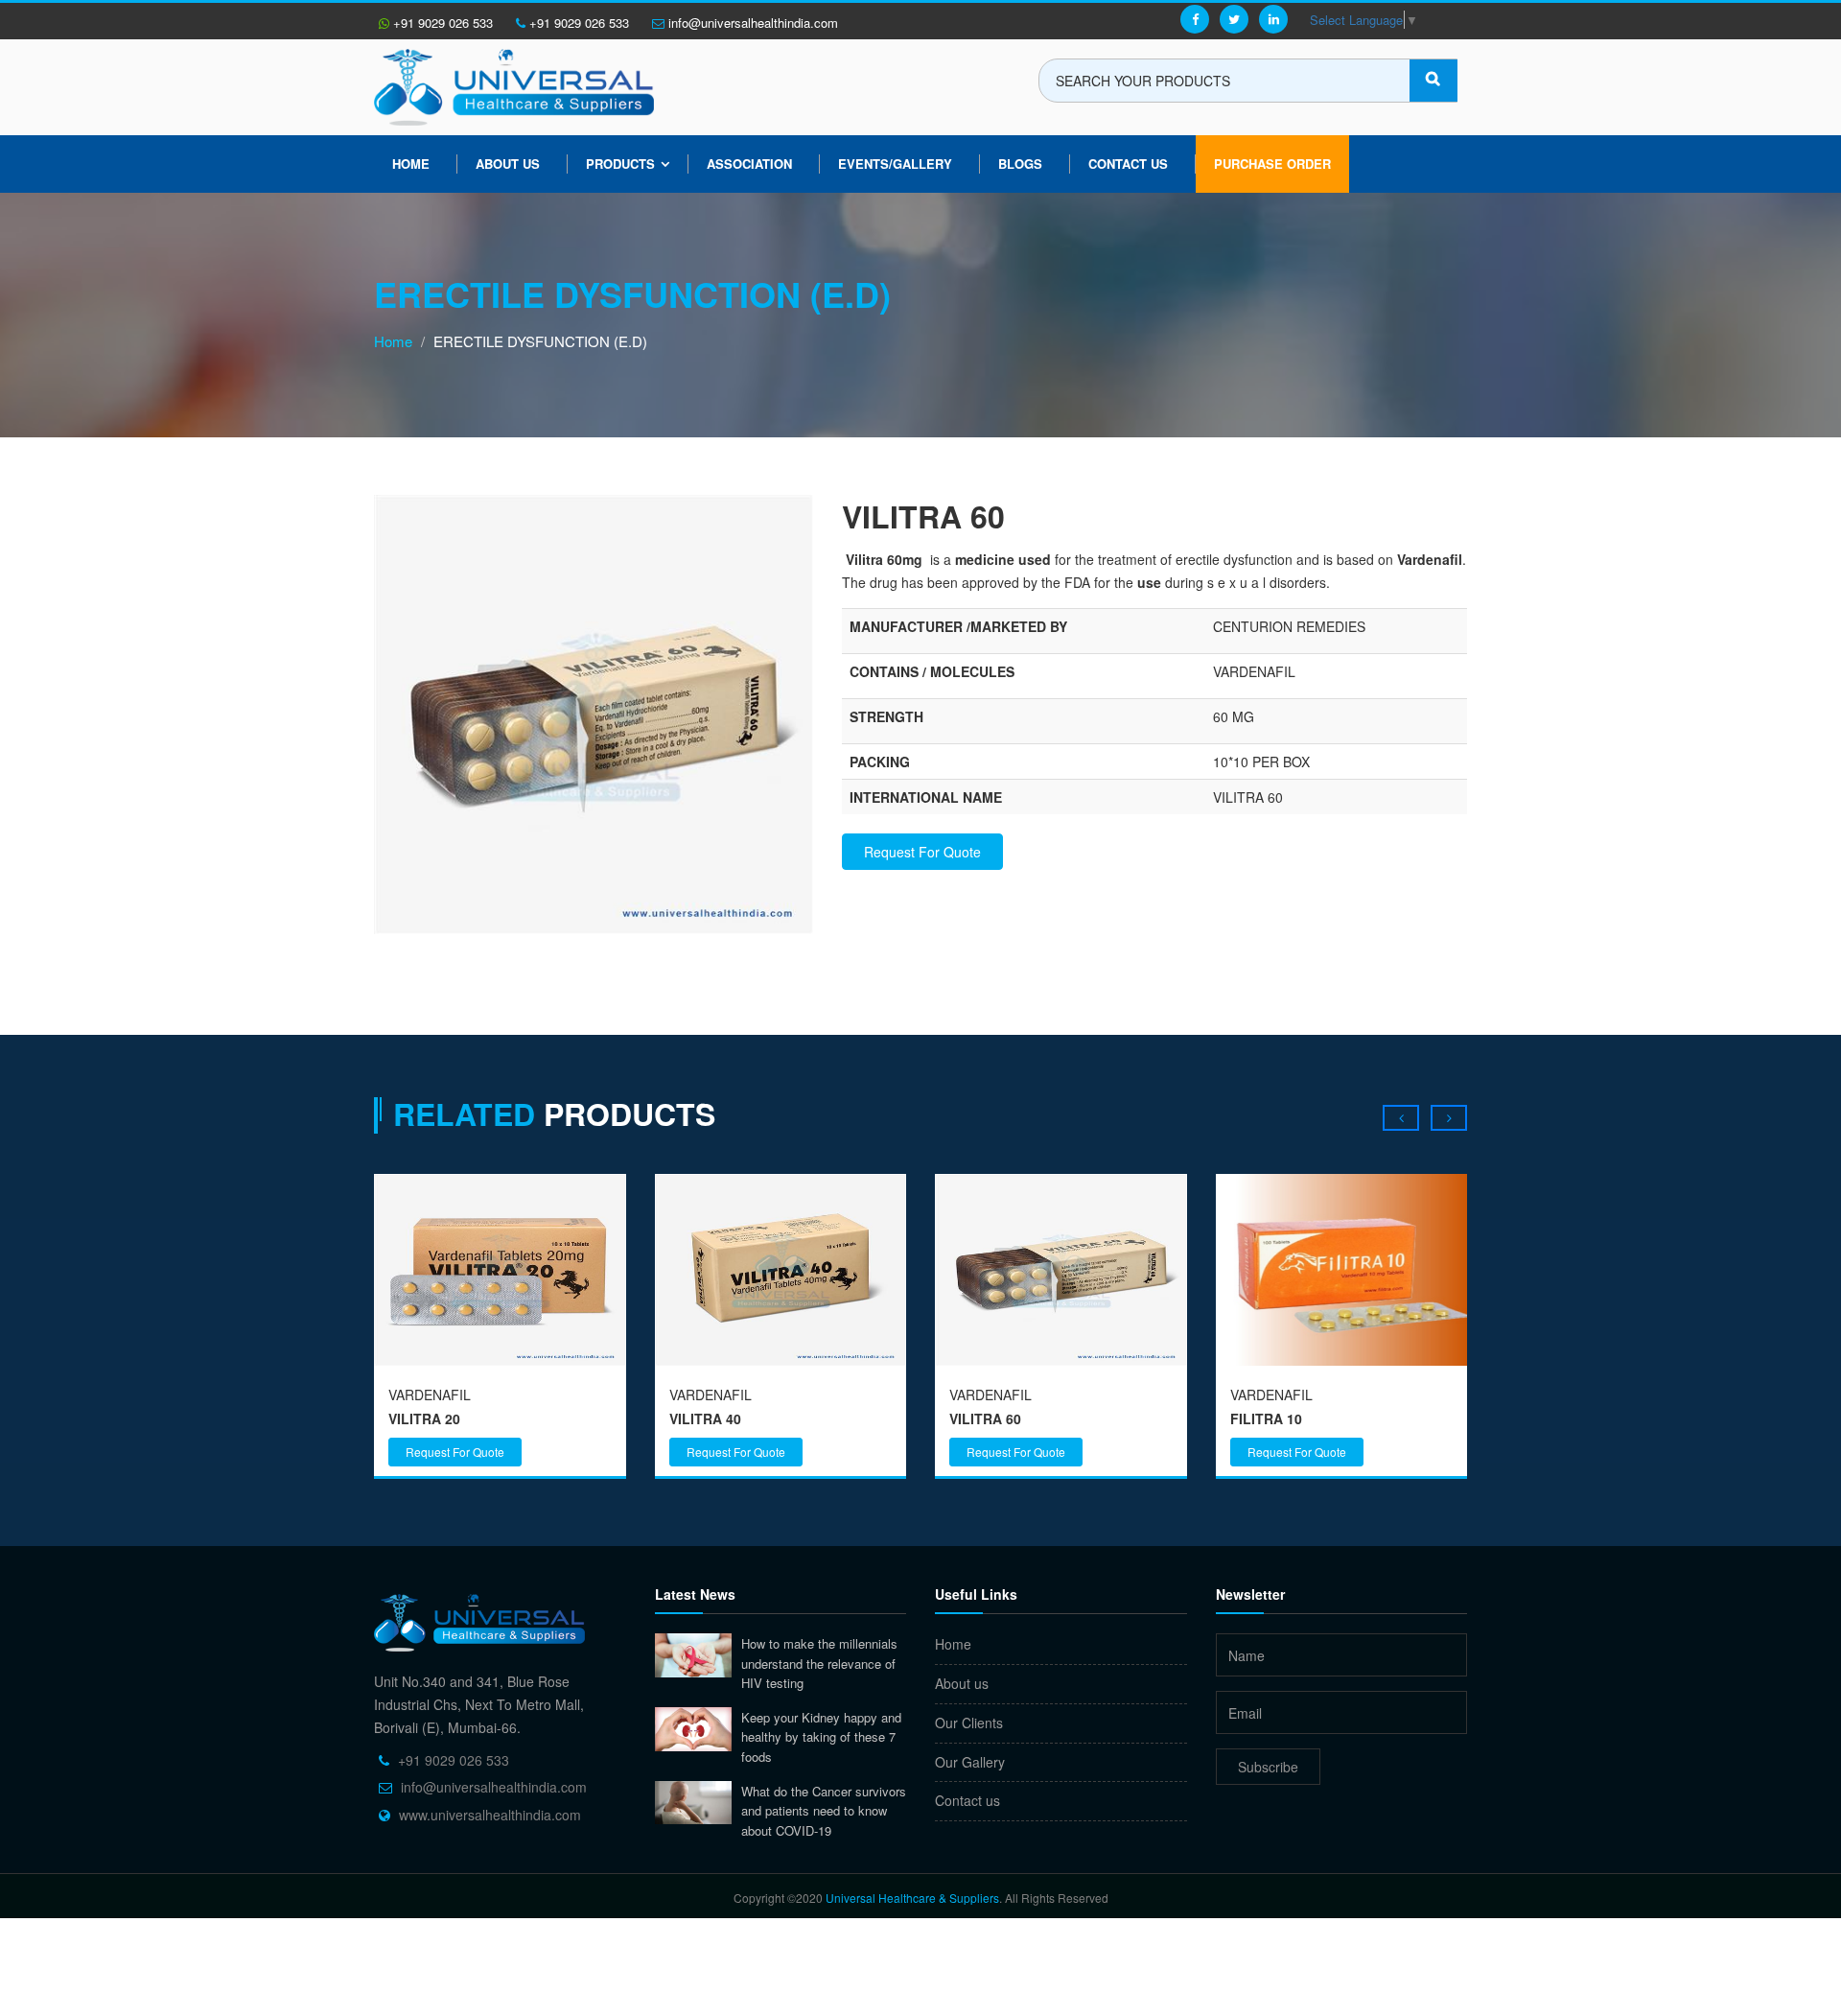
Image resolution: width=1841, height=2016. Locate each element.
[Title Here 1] (594, 712)
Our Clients (969, 1723)
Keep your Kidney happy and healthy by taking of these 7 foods (821, 1737)
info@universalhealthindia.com (751, 23)
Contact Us (1128, 164)
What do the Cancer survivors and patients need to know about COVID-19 (824, 1811)
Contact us (967, 1800)
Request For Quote (922, 852)
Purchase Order (1272, 164)
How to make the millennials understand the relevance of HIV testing (819, 1663)
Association (749, 164)
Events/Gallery (895, 164)
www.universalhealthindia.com (490, 1815)
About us (508, 164)
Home (411, 164)
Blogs (1020, 164)
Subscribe (1268, 1767)
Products (620, 164)
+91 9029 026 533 (441, 23)
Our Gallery (970, 1762)
